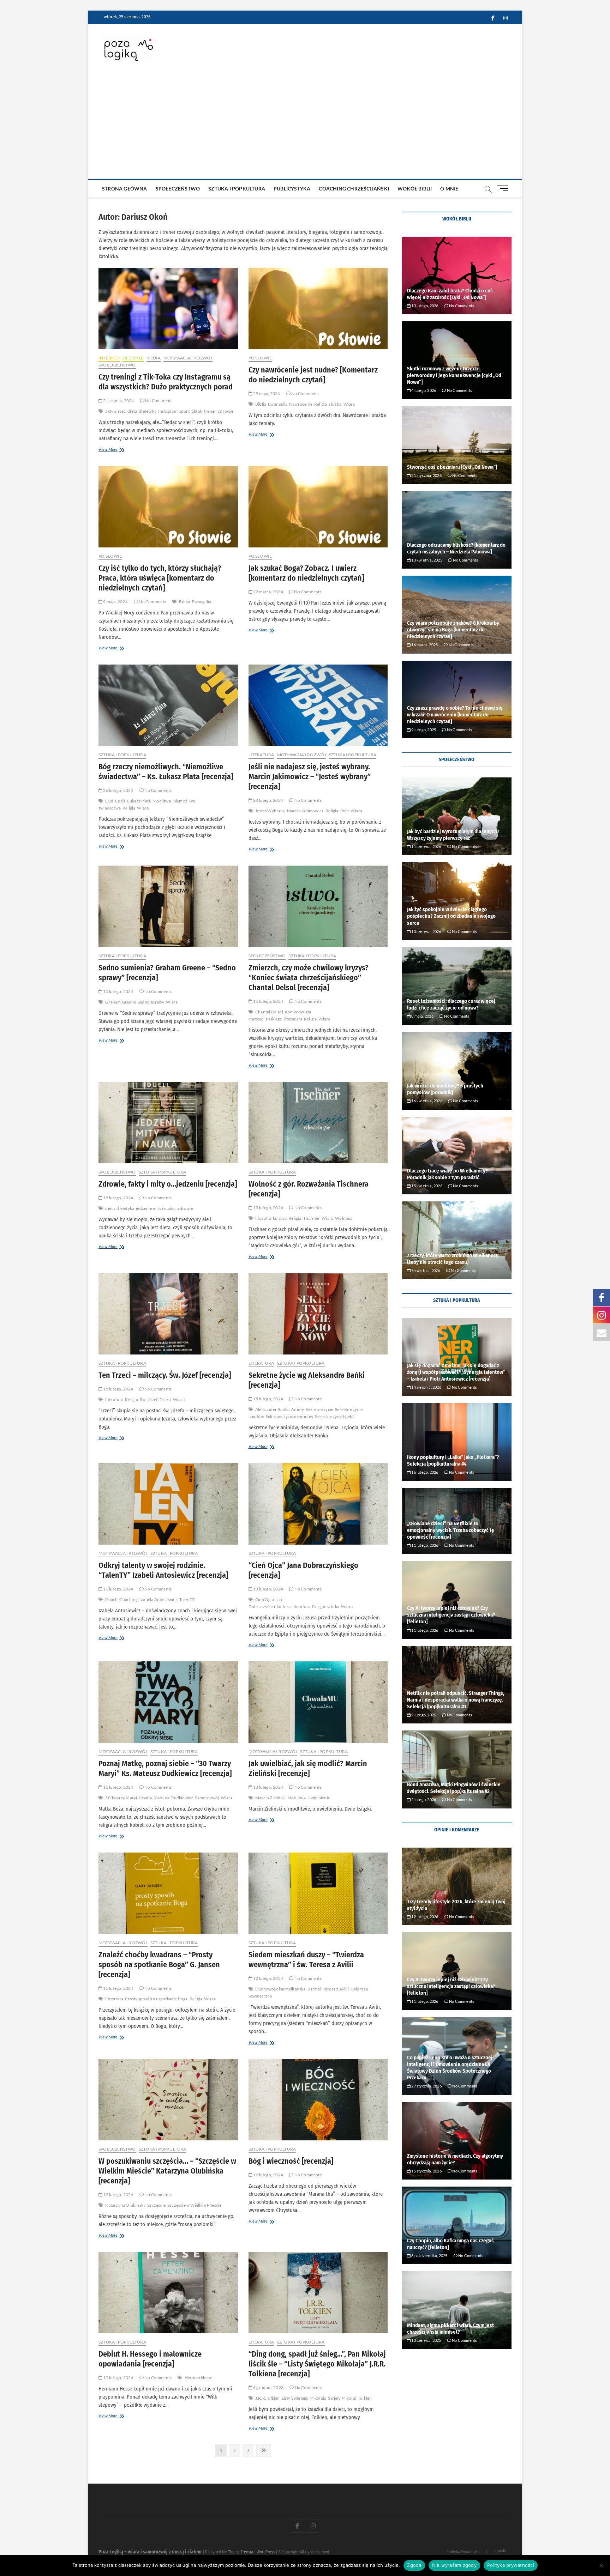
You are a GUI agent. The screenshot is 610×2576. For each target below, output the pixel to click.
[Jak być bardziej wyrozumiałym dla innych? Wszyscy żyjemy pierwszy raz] (457, 816)
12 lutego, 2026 (424, 1917)
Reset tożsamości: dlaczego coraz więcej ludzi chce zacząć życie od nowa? (451, 1004)
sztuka (333, 1607)
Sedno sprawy (151, 1002)
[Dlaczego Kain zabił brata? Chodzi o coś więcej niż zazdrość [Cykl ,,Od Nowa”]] (457, 275)
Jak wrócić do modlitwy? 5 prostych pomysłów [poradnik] (445, 1089)
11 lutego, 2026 (424, 1545)
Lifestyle (133, 358)
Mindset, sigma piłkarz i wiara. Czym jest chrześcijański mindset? (450, 2329)
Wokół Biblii (415, 189)
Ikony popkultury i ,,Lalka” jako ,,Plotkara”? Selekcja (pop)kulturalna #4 (453, 1460)
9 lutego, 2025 (423, 730)
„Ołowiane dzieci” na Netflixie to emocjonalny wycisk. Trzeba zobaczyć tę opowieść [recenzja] (451, 1530)
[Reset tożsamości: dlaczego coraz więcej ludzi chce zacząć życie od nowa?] (457, 986)
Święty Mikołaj (342, 2398)
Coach (111, 1599)
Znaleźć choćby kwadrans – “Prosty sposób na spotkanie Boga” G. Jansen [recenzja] (159, 1965)
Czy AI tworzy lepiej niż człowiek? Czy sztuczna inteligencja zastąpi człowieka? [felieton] (451, 1615)
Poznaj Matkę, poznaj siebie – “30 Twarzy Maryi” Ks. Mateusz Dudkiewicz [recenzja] (165, 1768)
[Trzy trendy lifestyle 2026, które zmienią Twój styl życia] (457, 1886)
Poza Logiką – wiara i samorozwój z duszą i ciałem (150, 2552)
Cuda (120, 801)
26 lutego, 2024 (118, 790)
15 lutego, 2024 (118, 991)
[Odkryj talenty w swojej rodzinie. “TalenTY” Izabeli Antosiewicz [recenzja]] (168, 1504)
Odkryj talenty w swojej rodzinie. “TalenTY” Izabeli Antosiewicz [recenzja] (163, 1570)
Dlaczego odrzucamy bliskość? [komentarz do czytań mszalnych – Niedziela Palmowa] (456, 548)
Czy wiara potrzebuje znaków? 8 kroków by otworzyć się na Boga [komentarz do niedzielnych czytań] (453, 630)
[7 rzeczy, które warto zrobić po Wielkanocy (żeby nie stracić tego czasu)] (457, 1240)
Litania (145, 1798)
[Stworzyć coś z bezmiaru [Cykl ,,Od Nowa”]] (457, 445)
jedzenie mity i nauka (156, 1208)
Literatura (261, 755)
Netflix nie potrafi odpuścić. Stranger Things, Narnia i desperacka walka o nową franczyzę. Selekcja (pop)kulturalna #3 (456, 1700)
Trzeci (165, 1399)
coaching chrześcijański (354, 189)
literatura (293, 1019)
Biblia (261, 404)
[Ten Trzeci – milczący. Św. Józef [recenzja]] (168, 1314)
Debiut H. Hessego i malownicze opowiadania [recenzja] (150, 2359)
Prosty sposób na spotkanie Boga (156, 1999)
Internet (109, 358)
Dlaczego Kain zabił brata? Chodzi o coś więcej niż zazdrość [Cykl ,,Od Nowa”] (450, 294)
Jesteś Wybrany (270, 811)
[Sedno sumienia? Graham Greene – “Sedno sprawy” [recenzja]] (168, 906)
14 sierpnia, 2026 (426, 1387)
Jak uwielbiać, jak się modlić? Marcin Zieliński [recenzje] (308, 1768)
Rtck (345, 811)
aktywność (115, 411)
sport (184, 411)
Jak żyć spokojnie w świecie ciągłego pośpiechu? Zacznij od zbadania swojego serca (451, 916)
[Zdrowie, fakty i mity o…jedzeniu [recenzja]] (168, 1123)
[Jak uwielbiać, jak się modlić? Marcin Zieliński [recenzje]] (318, 1702)
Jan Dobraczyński (265, 1603)
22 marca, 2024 (268, 592)
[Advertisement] (305, 126)
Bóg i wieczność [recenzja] (291, 2161)
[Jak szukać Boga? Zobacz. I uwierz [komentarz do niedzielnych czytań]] (318, 507)
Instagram (168, 411)
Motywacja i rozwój (188, 358)
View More (119, 450)
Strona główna (125, 189)
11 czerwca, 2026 (426, 846)
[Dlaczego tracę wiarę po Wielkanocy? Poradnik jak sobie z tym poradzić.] (457, 1156)
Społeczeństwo (178, 189)
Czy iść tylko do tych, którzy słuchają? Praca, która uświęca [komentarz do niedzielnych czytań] (160, 578)
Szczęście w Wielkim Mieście (194, 2205)
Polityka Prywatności (464, 2552)
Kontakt (500, 2551)
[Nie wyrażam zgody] (601, 2565)
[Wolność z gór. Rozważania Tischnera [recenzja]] (318, 1123)
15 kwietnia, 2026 (426, 1186)
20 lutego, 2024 (268, 800)
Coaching (128, 1599)
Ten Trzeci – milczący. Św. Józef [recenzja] (165, 1375)
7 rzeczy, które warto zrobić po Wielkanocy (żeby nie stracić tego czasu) (453, 1259)
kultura (280, 1218)
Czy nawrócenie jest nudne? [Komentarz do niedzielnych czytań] (313, 375)
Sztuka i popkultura (237, 189)
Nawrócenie (301, 404)
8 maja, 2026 (422, 1016)
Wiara (349, 404)
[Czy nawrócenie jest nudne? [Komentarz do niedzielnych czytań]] (318, 308)
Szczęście (156, 2205)
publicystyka (292, 189)
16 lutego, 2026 (424, 1472)
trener (210, 411)
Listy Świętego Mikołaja (304, 2398)
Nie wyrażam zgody (454, 2565)
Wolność (343, 1218)
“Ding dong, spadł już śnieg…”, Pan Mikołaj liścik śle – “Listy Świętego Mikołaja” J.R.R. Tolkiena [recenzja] (317, 2364)
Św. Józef (149, 1399)
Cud (109, 801)
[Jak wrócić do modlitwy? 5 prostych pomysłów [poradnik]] (457, 1071)
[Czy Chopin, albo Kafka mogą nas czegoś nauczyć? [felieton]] (457, 2225)
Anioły (298, 1409)
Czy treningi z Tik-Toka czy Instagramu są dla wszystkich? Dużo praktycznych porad (166, 382)
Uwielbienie (319, 1798)
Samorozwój (207, 1798)
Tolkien (365, 2398)
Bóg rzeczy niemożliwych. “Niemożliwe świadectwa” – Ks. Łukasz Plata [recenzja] (166, 772)
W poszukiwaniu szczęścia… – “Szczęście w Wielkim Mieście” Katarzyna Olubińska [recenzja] (167, 2171)
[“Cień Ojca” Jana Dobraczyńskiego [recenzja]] (318, 1504)
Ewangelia (278, 404)
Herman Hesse (198, 2378)
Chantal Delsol (269, 1012)
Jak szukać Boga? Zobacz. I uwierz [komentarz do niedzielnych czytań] (306, 573)
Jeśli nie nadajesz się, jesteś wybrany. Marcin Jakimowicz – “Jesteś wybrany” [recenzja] (310, 777)
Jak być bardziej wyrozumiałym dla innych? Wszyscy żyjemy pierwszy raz (453, 835)
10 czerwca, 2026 (426, 931)
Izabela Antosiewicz (159, 1599)
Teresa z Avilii (336, 1989)
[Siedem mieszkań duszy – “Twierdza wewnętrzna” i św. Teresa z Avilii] (318, 1893)
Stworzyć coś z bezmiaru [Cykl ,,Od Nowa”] (452, 467)
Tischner (312, 1218)
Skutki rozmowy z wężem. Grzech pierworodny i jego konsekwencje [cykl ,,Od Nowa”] (454, 375)
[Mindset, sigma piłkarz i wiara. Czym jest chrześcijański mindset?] (457, 2310)
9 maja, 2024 (115, 602)
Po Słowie (260, 358)
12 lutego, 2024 (268, 1978)
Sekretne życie (319, 1409)
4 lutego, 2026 (423, 390)
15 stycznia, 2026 (426, 2171)
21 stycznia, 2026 (426, 475)
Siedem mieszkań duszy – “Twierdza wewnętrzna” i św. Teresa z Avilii (306, 1960)
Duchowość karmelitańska (280, 1989)
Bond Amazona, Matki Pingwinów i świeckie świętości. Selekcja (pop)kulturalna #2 (454, 1788)
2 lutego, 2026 (423, 1799)
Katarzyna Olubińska (125, 2205)
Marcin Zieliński (270, 1798)
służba (335, 404)
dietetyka (148, 411)
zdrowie (226, 411)
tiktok (197, 411)
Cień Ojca (265, 1599)
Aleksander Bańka (272, 1409)
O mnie (449, 189)
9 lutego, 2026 (423, 1715)
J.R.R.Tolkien (268, 2398)
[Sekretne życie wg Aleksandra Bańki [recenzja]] (318, 1314)
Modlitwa (162, 801)
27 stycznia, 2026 (426, 2086)
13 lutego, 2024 (118, 1589)
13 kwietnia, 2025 (426, 560)
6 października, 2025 (429, 2256)
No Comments (158, 401)
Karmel (314, 1989)
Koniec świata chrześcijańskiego (280, 1015)
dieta (132, 411)
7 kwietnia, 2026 (425, 1270)
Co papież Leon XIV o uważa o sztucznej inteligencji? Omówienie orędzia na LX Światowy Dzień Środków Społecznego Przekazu (450, 2068)
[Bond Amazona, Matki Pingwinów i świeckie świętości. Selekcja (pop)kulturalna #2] (457, 1769)
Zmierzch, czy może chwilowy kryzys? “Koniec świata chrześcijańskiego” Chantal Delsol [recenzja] (309, 978)
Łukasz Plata (139, 801)
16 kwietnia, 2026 (426, 1101)
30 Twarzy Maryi (121, 1798)
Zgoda (414, 2565)
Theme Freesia (241, 2552)
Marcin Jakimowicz (305, 811)
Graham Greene (121, 1002)
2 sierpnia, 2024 (118, 401)
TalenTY (187, 1599)
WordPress (266, 2552)
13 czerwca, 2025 (426, 2340)
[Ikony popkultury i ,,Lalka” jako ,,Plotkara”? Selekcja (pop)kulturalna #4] (457, 1442)
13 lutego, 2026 (424, 306)
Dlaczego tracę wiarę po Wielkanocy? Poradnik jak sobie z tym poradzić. (447, 1174)
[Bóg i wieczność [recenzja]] (318, 2100)
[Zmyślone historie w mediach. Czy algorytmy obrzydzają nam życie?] (457, 2141)
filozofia (263, 1218)
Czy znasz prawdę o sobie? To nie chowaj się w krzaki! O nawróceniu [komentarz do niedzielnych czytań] (455, 715)
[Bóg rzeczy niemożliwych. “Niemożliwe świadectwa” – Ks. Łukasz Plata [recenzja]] (168, 705)
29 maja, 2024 (266, 393)
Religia (321, 404)
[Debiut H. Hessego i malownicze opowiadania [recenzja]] (168, 2293)
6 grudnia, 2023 (268, 2387)
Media (154, 358)
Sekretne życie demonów (289, 1416)
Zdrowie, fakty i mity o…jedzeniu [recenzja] (168, 1184)
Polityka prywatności (511, 2565)
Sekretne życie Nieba (335, 1416)
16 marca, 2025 (424, 645)
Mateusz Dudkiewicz (174, 1798)
